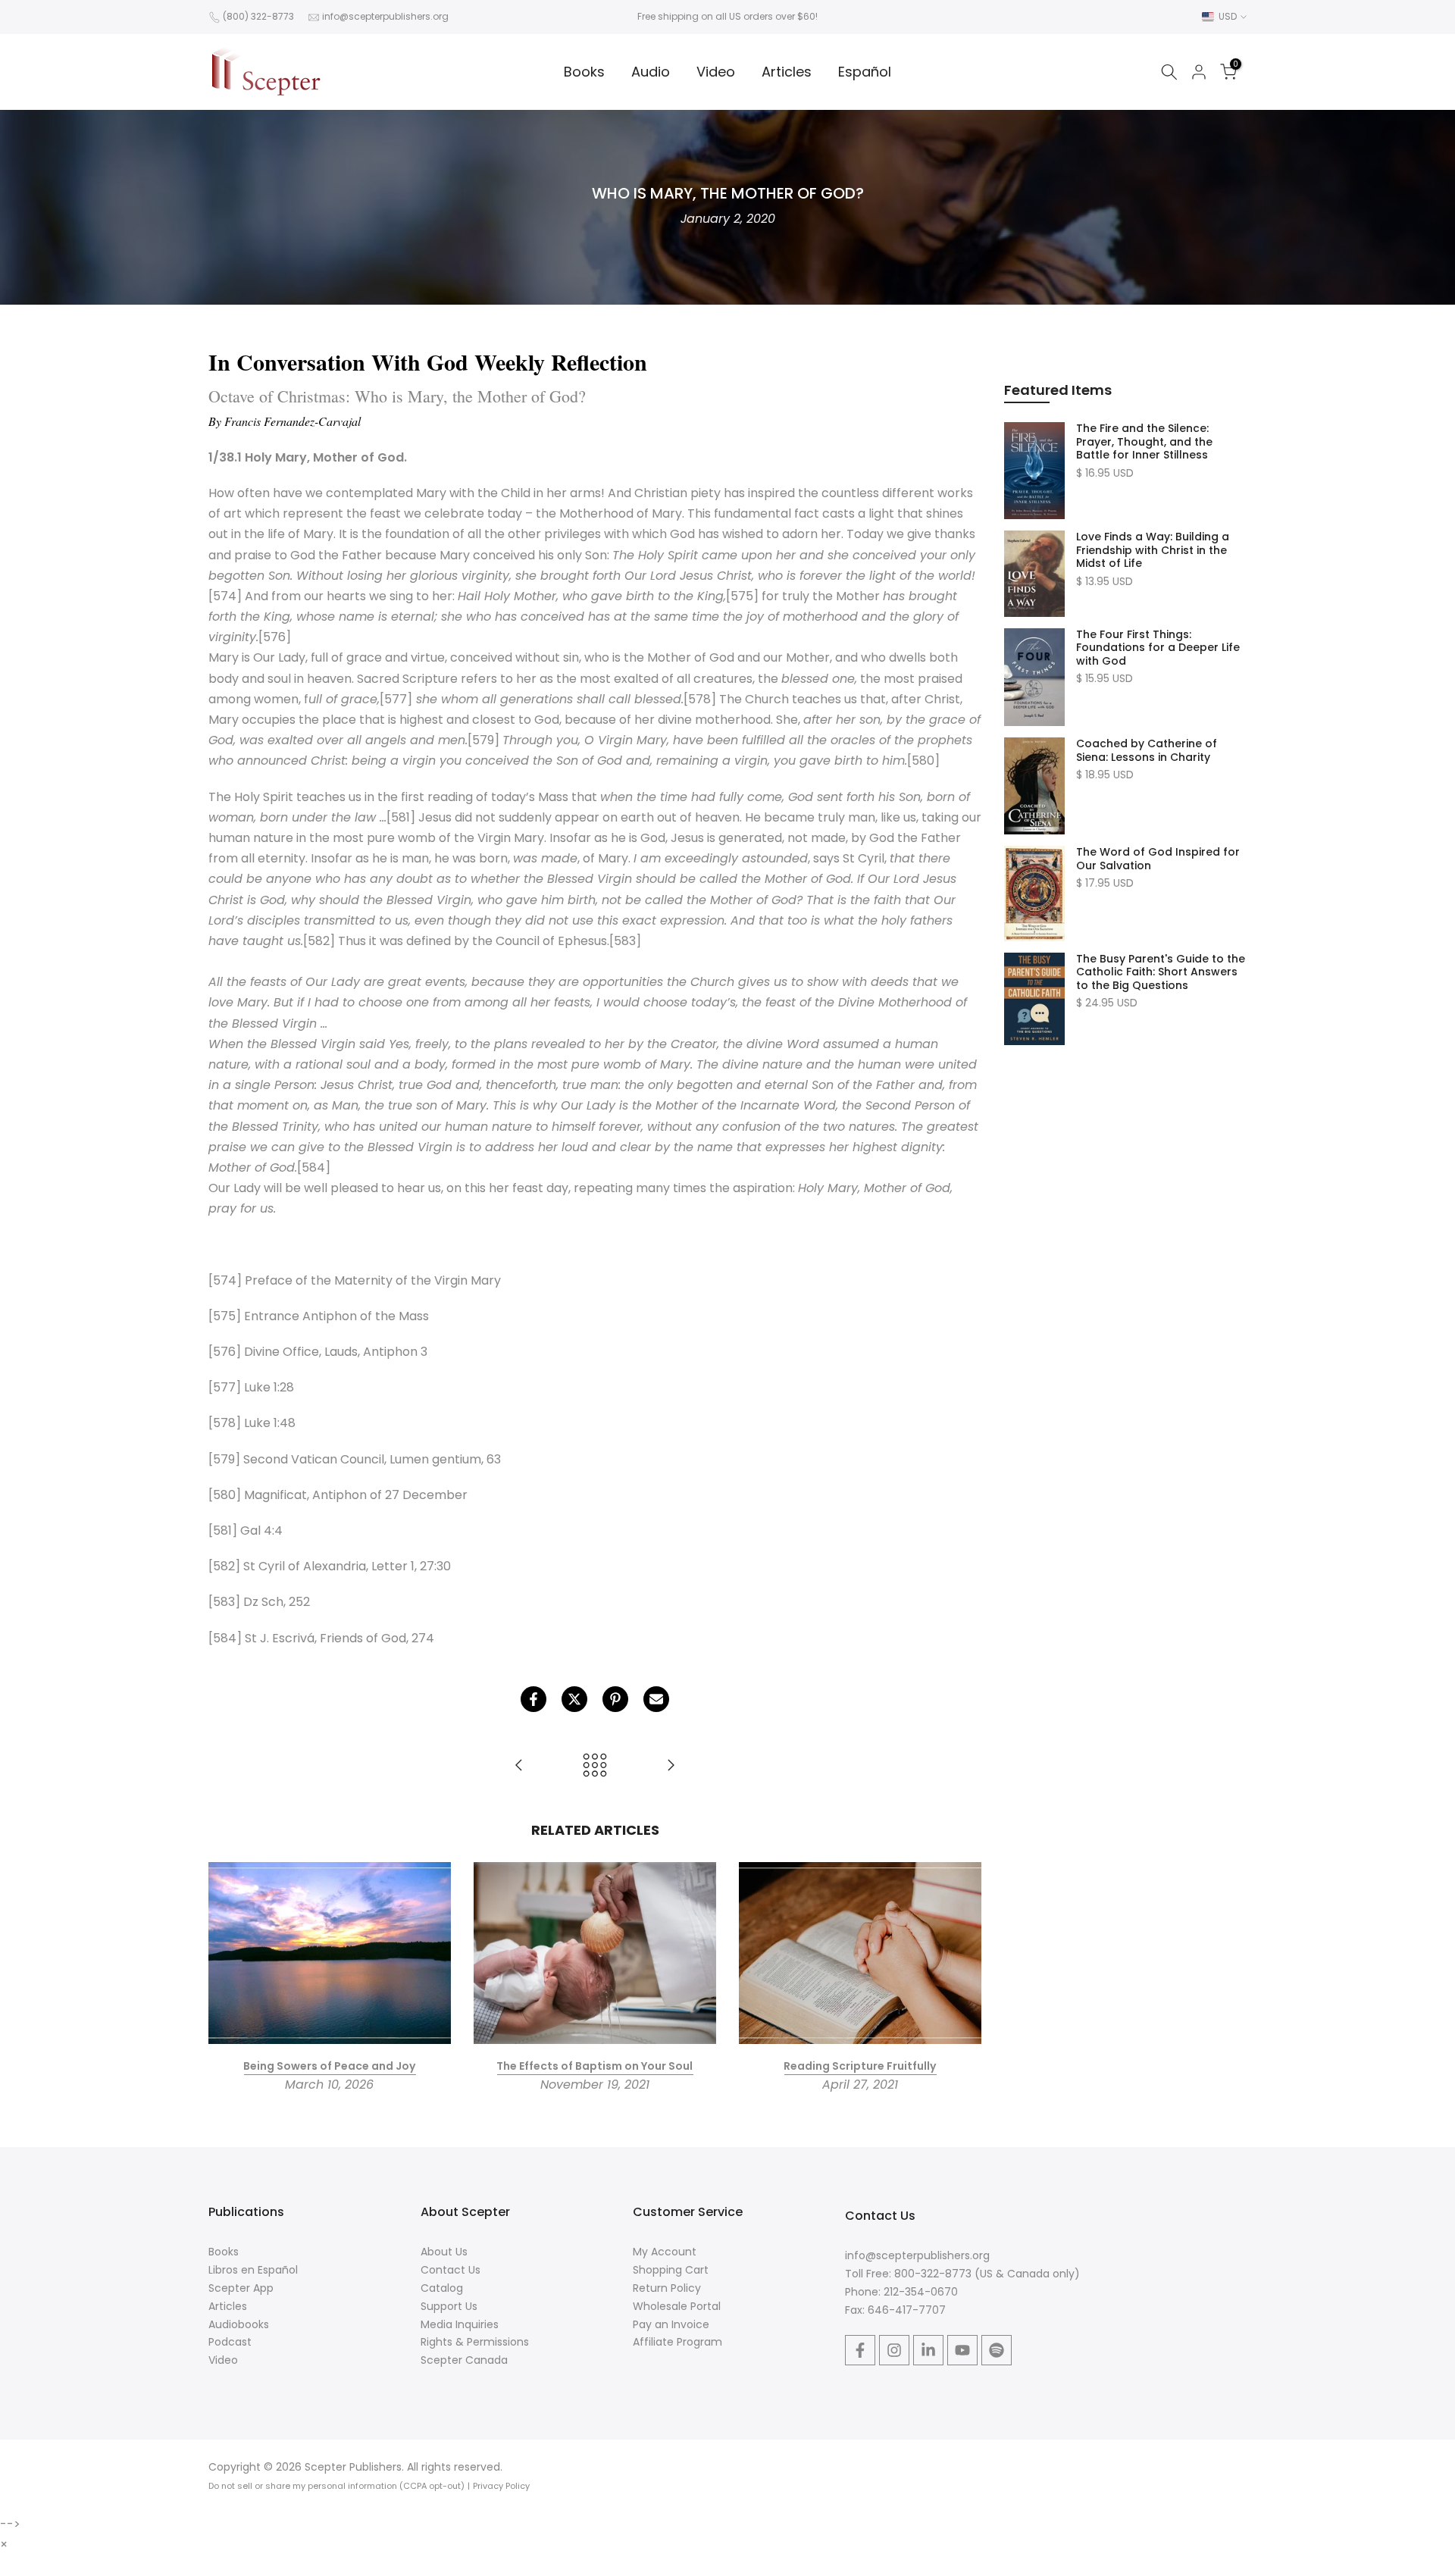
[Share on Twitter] (574, 1699)
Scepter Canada (464, 2360)
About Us (444, 2252)
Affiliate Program (677, 2342)
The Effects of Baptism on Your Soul (595, 2066)
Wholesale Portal (677, 2306)
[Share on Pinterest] (615, 1699)
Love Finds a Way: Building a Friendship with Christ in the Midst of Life (1153, 551)
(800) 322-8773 (258, 16)
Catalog (442, 2288)
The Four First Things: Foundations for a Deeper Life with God (1158, 648)
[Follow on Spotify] (997, 2350)
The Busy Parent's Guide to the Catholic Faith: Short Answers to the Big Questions (1161, 973)
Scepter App (241, 2288)
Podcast (230, 2342)
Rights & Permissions (475, 2342)
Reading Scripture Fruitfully (860, 2066)
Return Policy (667, 2288)
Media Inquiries (460, 2324)
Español (865, 72)
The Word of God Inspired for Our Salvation (1158, 859)
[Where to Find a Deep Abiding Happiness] (519, 1766)
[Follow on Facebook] (860, 2350)
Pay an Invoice (671, 2324)
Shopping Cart (671, 2270)
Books (584, 72)
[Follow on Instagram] (894, 2350)
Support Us (449, 2306)
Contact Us (451, 2270)
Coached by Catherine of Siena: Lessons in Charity (1147, 751)
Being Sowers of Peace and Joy (329, 2066)
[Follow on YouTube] (962, 2350)
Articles (787, 72)
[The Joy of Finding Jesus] (671, 1766)
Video (716, 72)
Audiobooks (239, 2324)
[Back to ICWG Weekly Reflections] (595, 1766)
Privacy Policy (501, 2486)
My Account (665, 2252)
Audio (651, 72)
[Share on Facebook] (533, 1699)
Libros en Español (253, 2270)
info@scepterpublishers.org (385, 16)
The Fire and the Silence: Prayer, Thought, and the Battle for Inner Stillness (1144, 442)
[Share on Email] (656, 1699)
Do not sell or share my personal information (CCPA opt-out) (336, 2486)
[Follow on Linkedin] (928, 2350)
